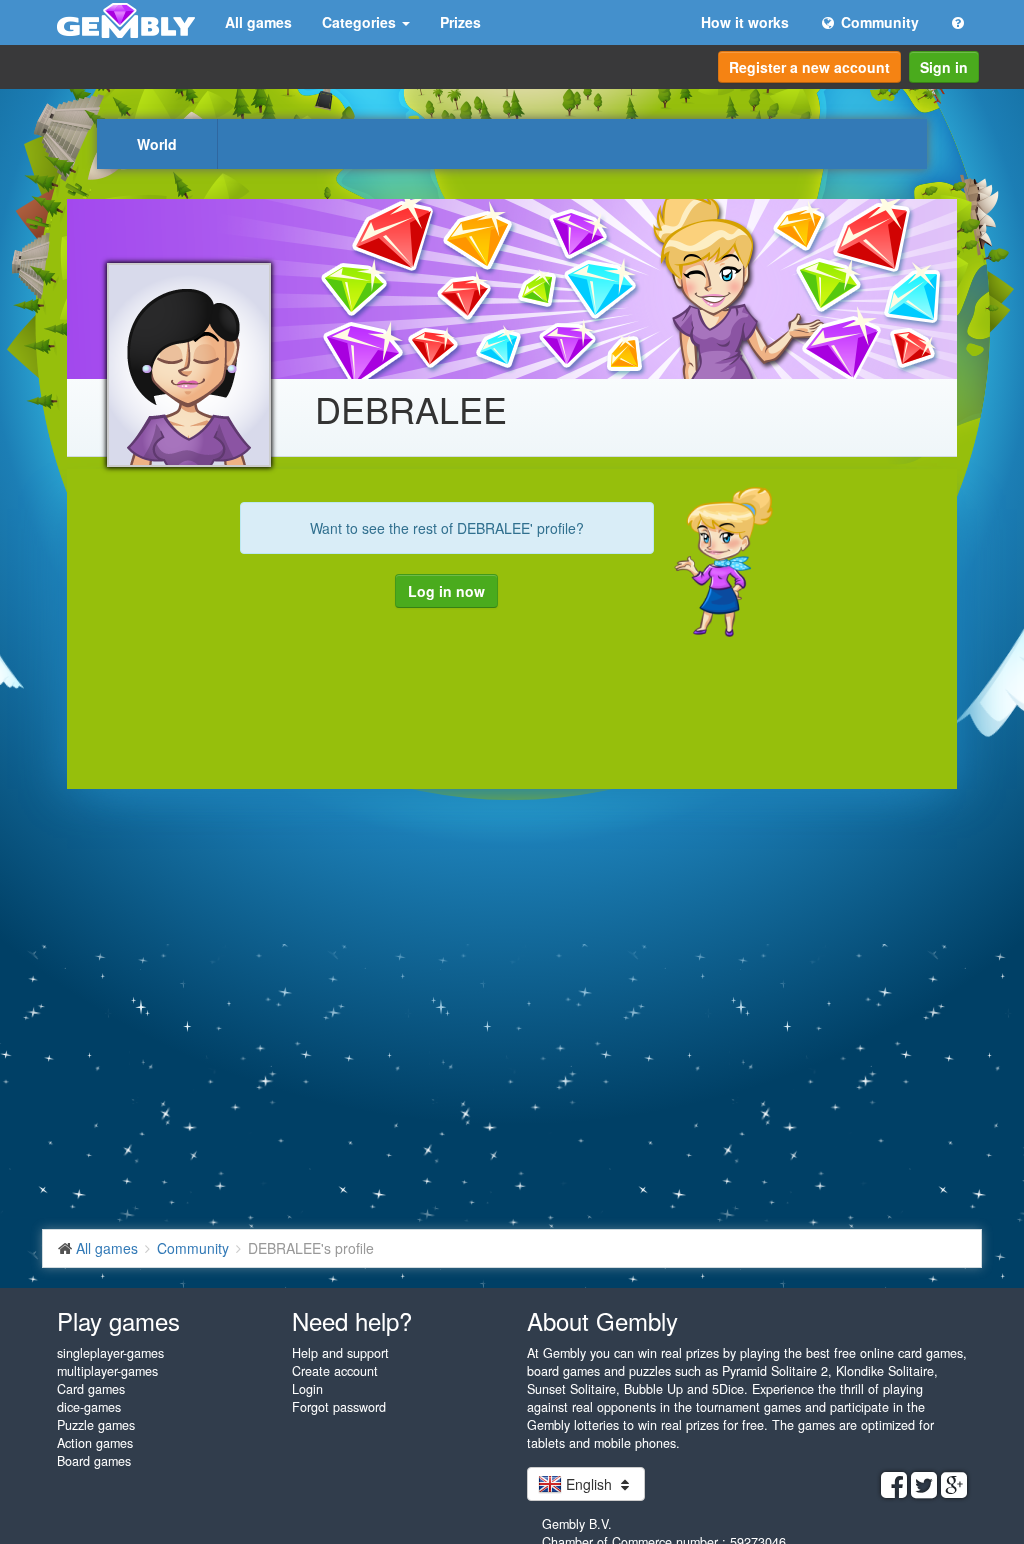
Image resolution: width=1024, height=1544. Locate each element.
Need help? (352, 1320)
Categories (361, 22)
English (589, 1484)
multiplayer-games (107, 1371)
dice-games (89, 1407)
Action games (95, 1443)
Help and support (340, 1353)
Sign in (944, 67)
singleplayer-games (110, 1353)
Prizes (460, 22)
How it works (745, 22)
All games (258, 22)
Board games (94, 1461)
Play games (118, 1320)
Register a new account (809, 67)
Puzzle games (96, 1425)
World (157, 144)
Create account (335, 1371)
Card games (91, 1389)
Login (307, 1389)
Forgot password (339, 1407)
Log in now (446, 591)
